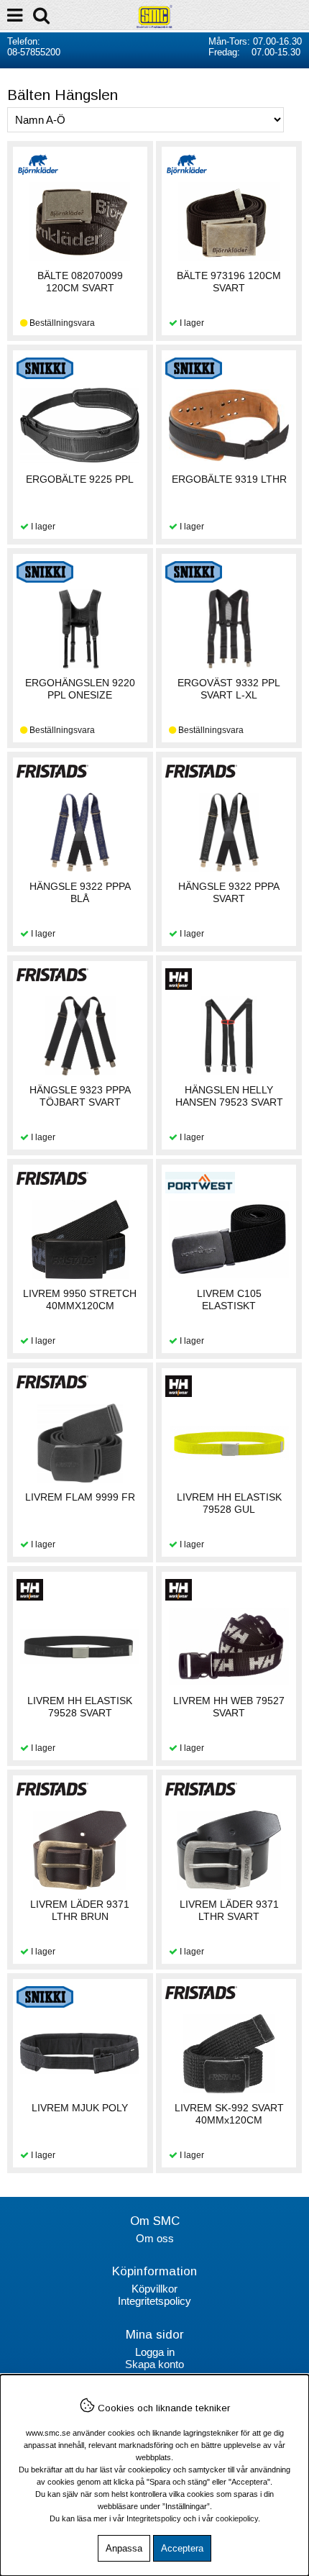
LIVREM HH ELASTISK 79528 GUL (229, 1503)
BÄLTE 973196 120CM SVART (229, 282)
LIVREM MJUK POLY (80, 2108)
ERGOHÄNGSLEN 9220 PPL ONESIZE (80, 689)
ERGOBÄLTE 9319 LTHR (229, 479)
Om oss (155, 2238)
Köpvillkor (154, 2289)
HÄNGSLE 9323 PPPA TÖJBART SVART (80, 1096)
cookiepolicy (237, 2518)
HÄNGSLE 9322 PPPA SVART (229, 892)
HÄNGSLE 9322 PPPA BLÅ (80, 892)
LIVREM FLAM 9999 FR (80, 1497)
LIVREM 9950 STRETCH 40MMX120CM (80, 1300)
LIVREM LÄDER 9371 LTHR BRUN (80, 1910)
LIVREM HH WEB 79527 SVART (229, 1707)
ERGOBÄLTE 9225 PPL (80, 479)
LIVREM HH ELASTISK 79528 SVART (80, 1707)
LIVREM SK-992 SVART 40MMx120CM (229, 2114)
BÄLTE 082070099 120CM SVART (80, 282)
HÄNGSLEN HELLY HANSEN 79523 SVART (229, 1096)
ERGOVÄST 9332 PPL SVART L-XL (229, 689)
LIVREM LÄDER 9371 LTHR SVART (229, 1910)
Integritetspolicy (154, 2301)
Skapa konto (154, 2364)
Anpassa (124, 2548)
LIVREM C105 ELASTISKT (229, 1300)
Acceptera (182, 2548)
